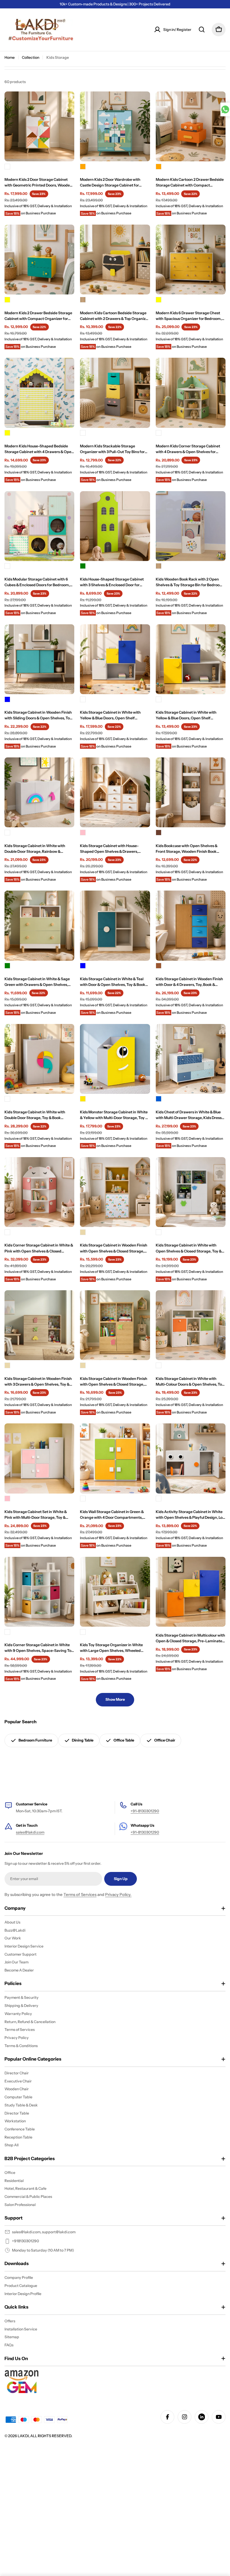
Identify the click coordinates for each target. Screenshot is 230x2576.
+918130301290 (25, 2241)
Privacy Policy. (118, 1894)
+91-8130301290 (145, 1811)
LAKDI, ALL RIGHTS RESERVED (44, 2436)
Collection (31, 57)
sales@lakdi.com (30, 1832)
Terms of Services (80, 1894)
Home (10, 57)
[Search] (202, 30)
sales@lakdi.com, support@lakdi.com (44, 2232)
